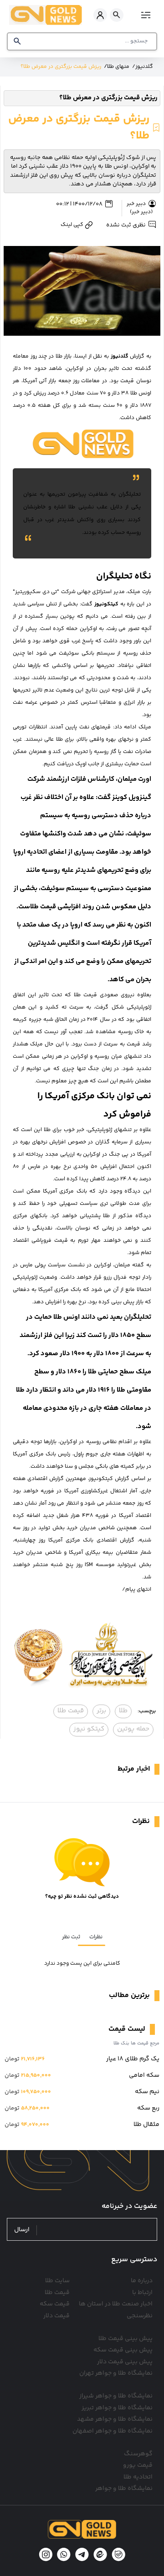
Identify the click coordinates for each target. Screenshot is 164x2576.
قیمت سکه (55, 2304)
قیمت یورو (138, 2465)
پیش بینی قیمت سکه (123, 2350)
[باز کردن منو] (145, 15)
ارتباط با (142, 2293)
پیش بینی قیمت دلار (125, 2362)
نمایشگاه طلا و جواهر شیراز (116, 2396)
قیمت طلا (57, 2293)
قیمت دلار (56, 2316)
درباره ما (142, 2281)
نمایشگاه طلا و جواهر (124, 2489)
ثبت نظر (71, 1937)
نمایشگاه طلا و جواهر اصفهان (113, 2431)
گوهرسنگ (138, 2454)
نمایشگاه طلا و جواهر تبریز (117, 2408)
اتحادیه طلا (138, 2477)
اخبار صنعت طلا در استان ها (116, 2304)
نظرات (96, 1937)
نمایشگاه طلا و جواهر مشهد (115, 2419)
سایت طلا (57, 2281)
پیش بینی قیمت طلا (126, 2339)
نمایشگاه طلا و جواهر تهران (116, 2373)
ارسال (22, 2230)
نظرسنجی (140, 2316)
